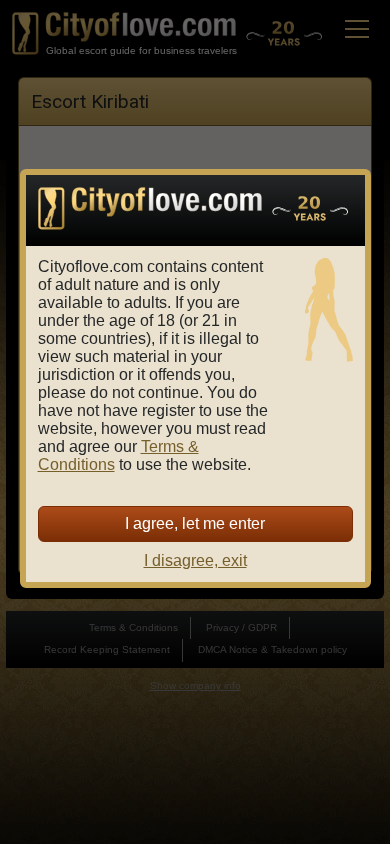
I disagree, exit (195, 560)
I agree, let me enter (195, 523)
